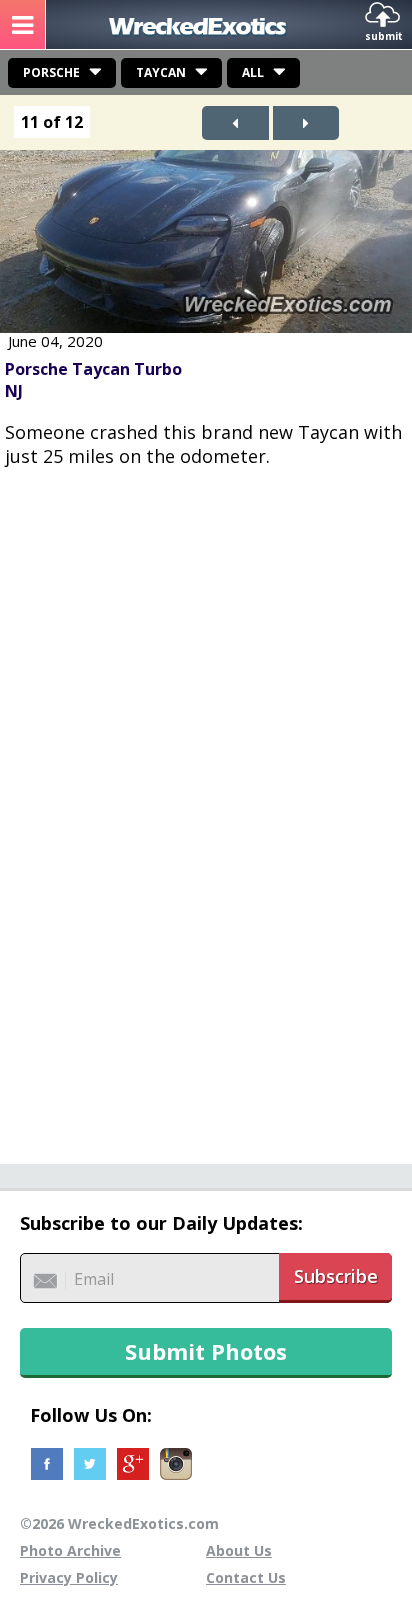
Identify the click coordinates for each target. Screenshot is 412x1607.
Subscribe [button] (336, 1276)
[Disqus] (206, 805)
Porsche (51, 72)
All (253, 72)
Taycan (161, 72)
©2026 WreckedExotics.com (119, 1523)
